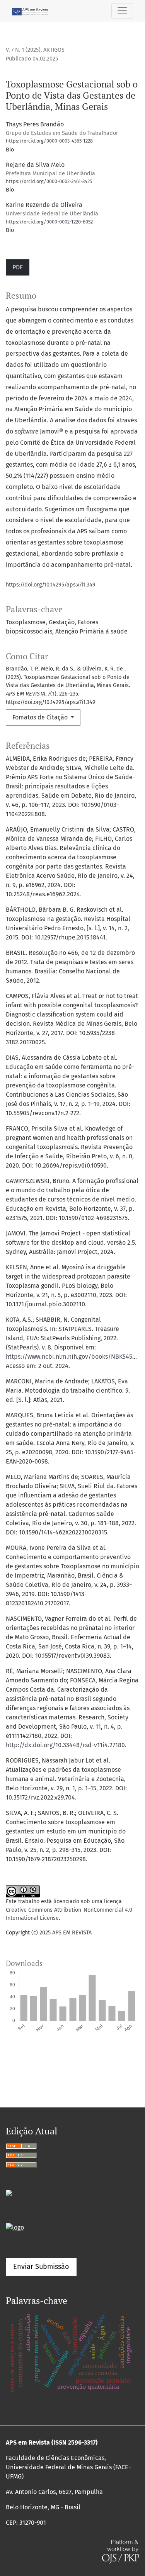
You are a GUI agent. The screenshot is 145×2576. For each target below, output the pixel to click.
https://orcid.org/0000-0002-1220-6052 (49, 222)
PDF (18, 267)
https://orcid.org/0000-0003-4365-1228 (49, 141)
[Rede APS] (15, 2227)
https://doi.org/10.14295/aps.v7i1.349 (51, 585)
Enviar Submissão (41, 2267)
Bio (10, 150)
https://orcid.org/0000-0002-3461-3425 (49, 181)
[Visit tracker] (9, 2192)
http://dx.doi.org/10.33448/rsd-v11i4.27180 (65, 1745)
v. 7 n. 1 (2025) (23, 50)
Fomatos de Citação (41, 717)
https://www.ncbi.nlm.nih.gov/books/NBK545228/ (75, 1357)
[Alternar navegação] (122, 11)
